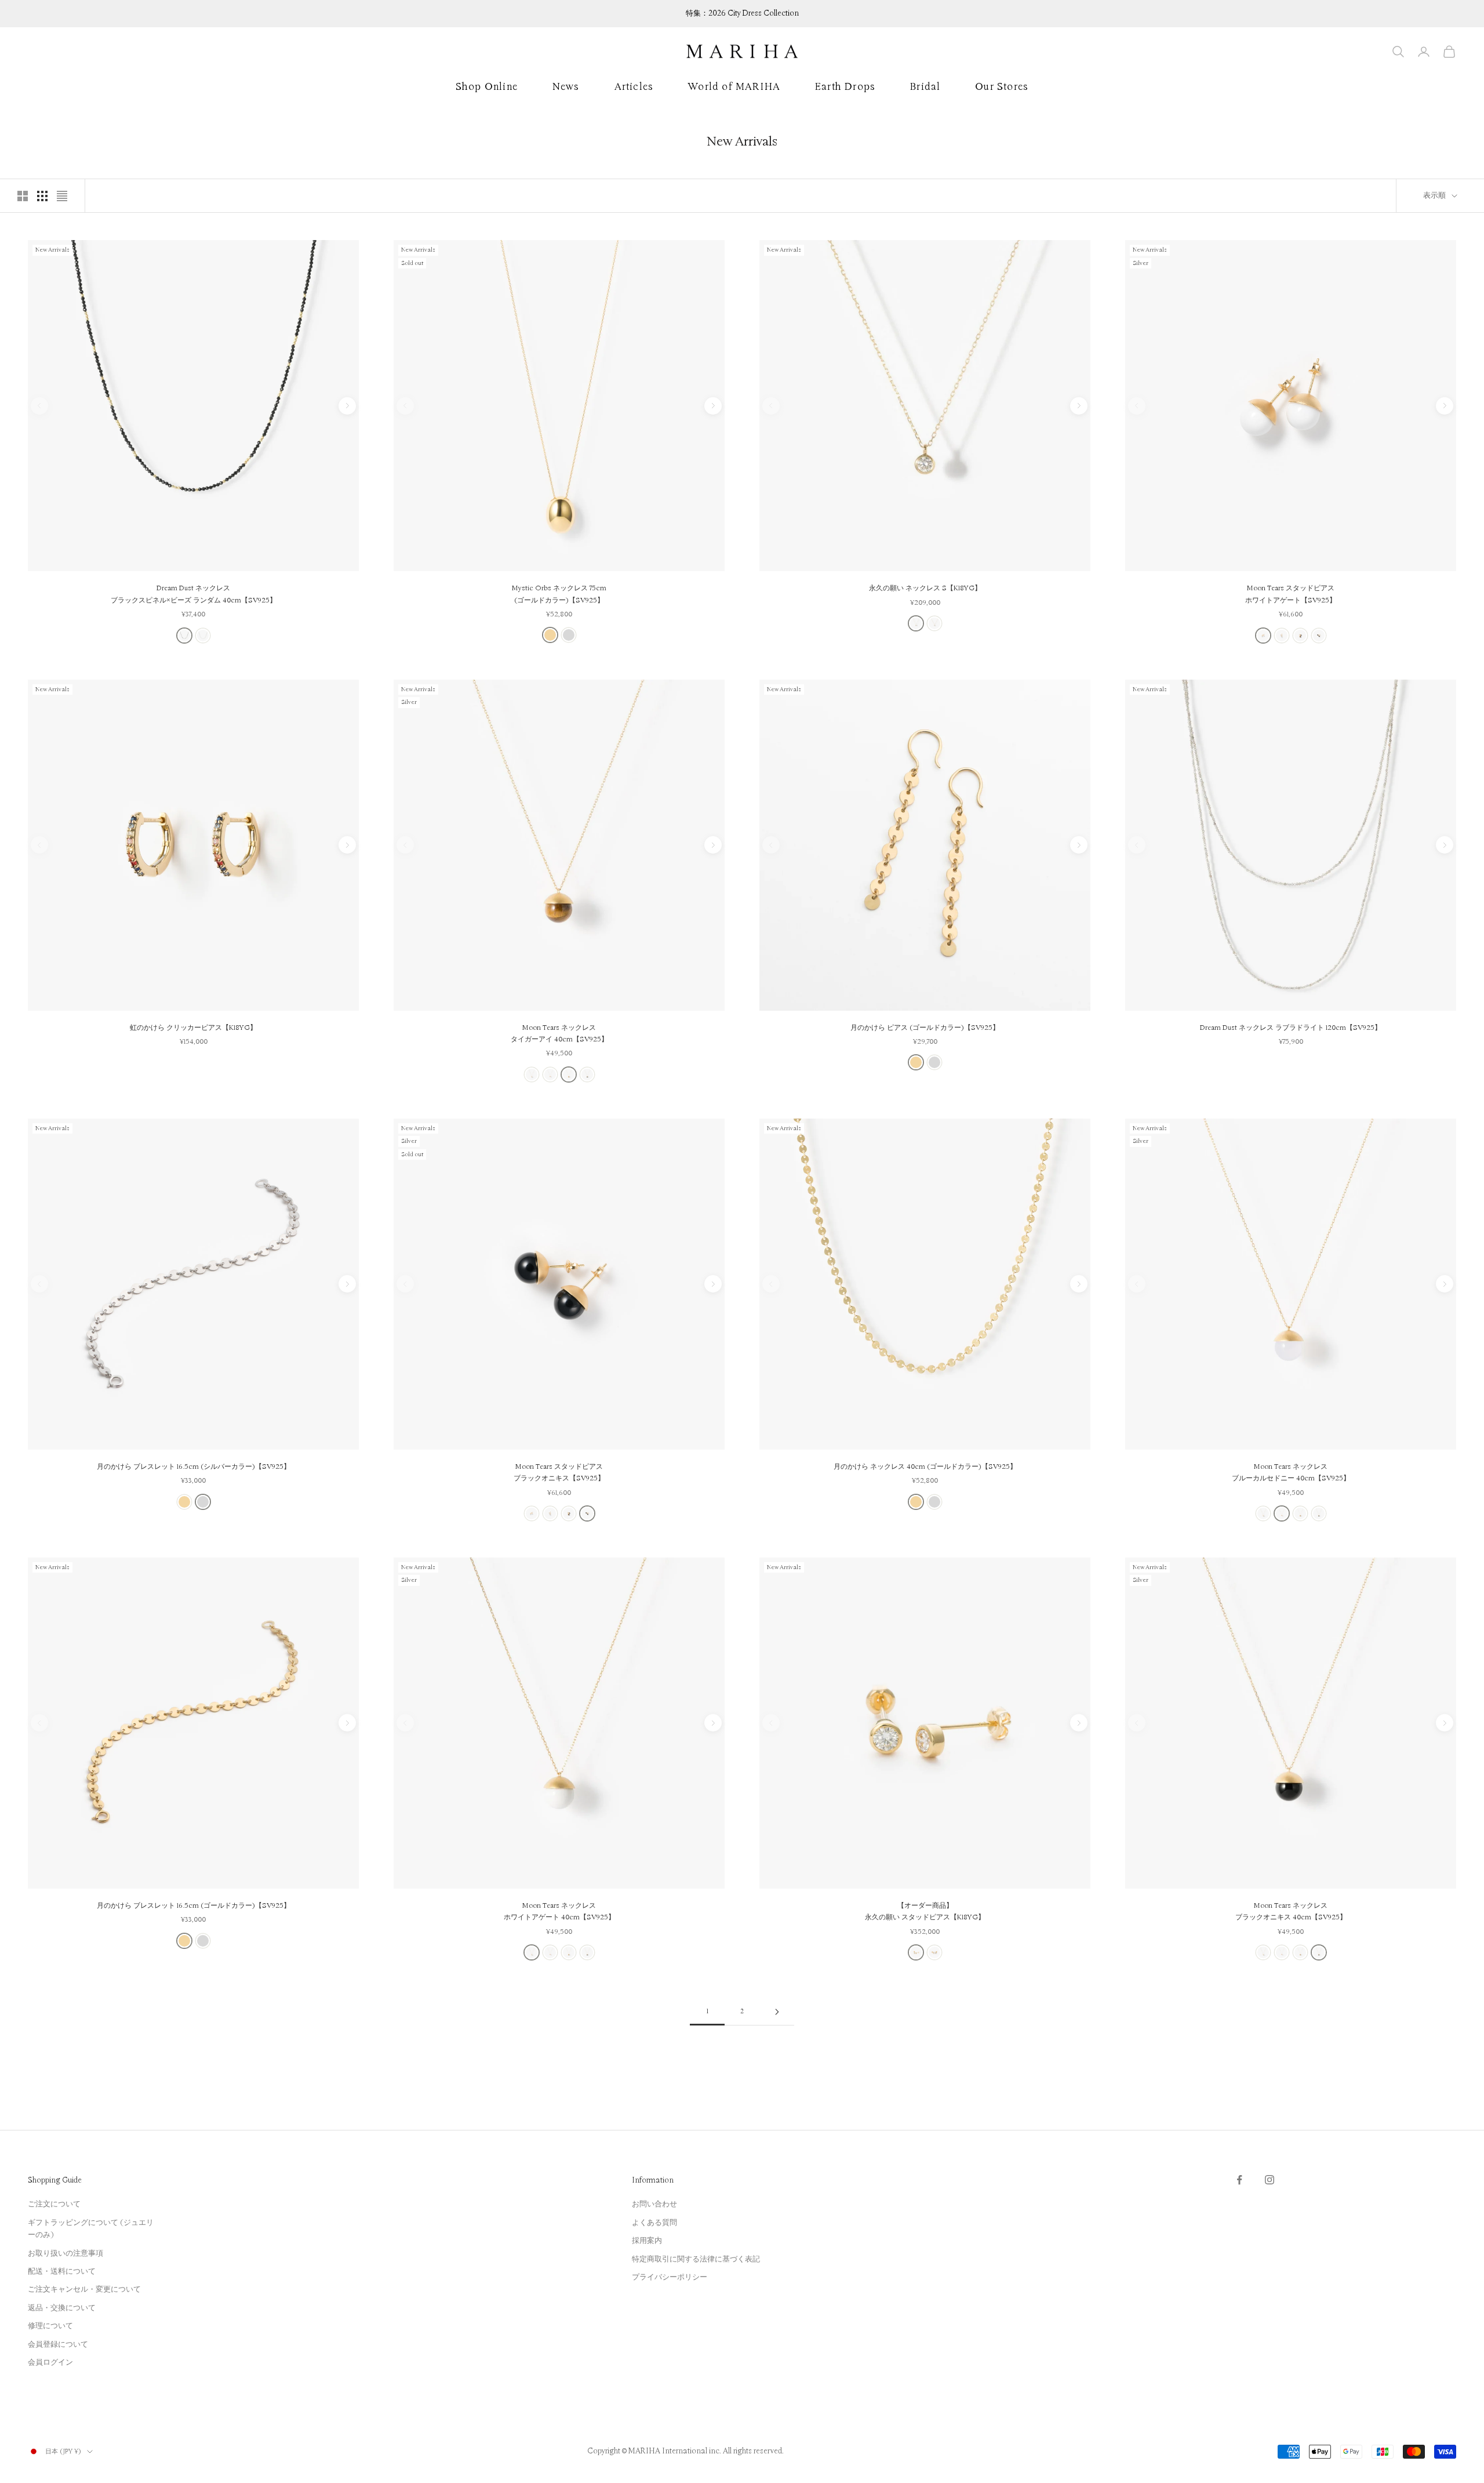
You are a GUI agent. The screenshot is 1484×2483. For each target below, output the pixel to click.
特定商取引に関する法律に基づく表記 (696, 2259)
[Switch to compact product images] (62, 196)
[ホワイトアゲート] (1263, 636)
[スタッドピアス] (934, 1952)
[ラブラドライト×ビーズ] (203, 636)
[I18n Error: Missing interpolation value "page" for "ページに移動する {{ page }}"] (777, 2012)
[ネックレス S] (916, 623)
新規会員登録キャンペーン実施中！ (742, 13)
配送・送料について (62, 2271)
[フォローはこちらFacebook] (1239, 2180)
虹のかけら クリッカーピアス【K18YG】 (193, 1028)
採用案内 (647, 2241)
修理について (50, 2326)
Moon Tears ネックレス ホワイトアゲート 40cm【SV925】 (559, 1912)
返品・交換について (62, 2308)
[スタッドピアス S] (916, 1952)
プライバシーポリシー (670, 2277)
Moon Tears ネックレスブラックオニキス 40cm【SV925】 (1291, 1912)
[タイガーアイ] (1300, 636)
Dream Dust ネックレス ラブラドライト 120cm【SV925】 (1291, 1028)
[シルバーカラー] (569, 635)
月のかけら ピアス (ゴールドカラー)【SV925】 (925, 1028)
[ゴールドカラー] (550, 635)
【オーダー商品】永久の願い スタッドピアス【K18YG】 (925, 1912)
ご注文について (54, 2204)
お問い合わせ (654, 2204)
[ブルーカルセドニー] (1282, 636)
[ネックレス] (934, 623)
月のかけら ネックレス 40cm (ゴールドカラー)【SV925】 (925, 1467)
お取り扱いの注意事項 (66, 2253)
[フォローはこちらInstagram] (1270, 2180)
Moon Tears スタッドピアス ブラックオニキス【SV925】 (559, 1473)
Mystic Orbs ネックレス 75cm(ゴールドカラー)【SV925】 (559, 594)
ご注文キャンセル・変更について (84, 2289)
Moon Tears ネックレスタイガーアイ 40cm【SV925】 (559, 1034)
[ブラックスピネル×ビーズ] (184, 636)
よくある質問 (654, 2223)
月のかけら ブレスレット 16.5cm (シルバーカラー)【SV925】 (194, 1467)
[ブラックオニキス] (1319, 636)
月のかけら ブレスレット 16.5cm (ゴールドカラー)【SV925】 (194, 1906)
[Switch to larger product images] (23, 196)
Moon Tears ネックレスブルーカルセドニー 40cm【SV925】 (1291, 1473)
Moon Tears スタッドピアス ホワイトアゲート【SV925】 (1291, 594)
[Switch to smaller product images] (42, 196)
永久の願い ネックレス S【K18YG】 (925, 588)
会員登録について (58, 2344)
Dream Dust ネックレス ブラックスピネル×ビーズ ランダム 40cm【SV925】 (194, 594)
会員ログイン (50, 2362)
